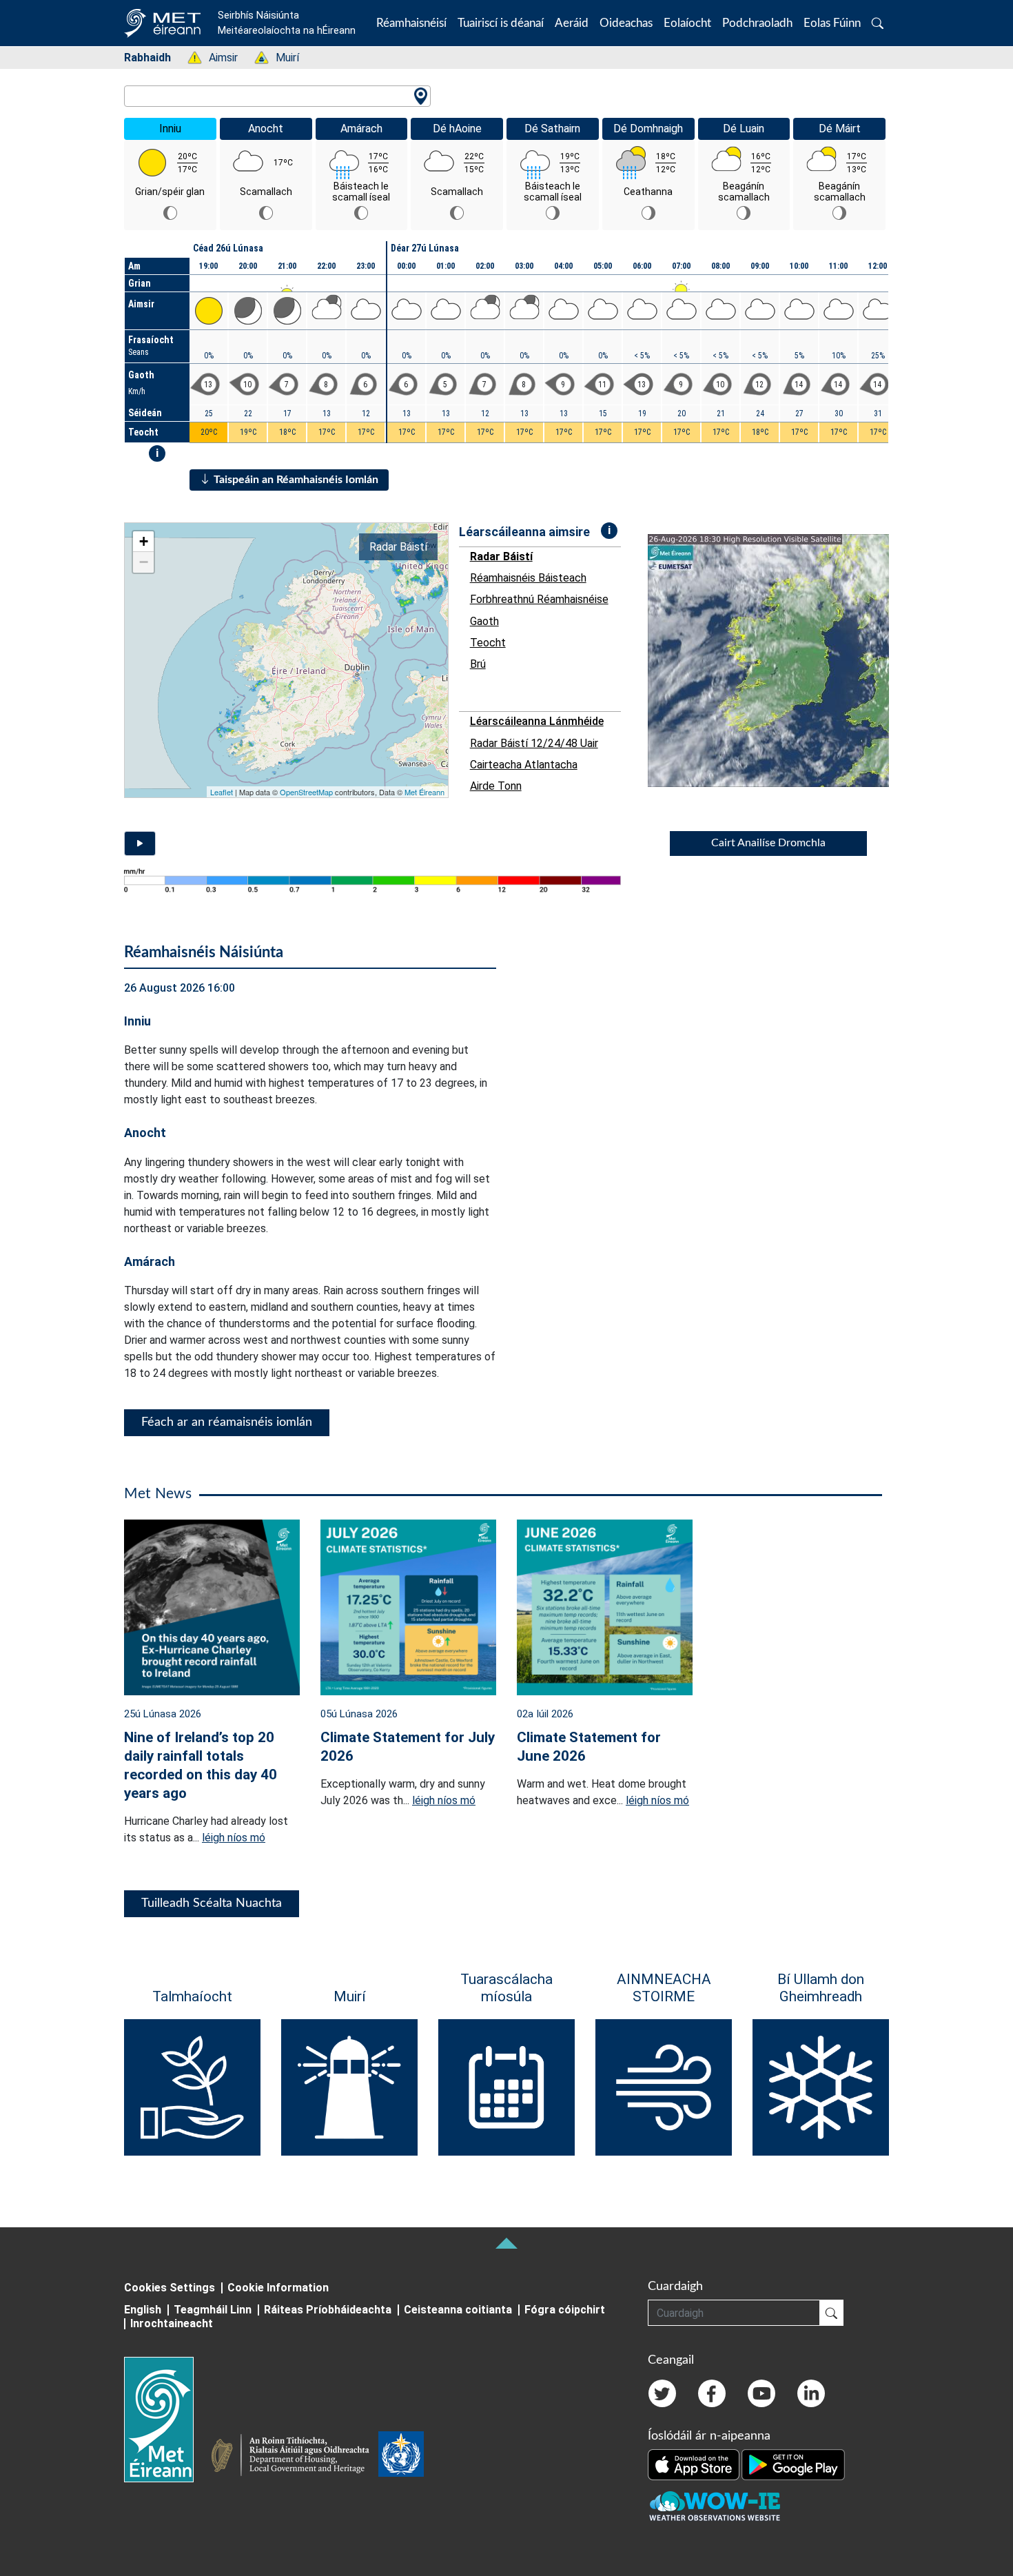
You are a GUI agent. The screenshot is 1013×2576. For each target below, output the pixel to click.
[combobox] (277, 96)
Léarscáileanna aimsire (524, 532)
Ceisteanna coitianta (458, 2310)
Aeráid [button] (572, 23)
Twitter (662, 2393)
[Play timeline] (140, 844)
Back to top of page (506, 2243)
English (143, 2310)
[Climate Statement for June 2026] (605, 1606)
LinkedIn (811, 2393)
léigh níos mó (234, 1838)
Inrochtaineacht (172, 2323)
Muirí (280, 58)
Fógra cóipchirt (565, 2310)
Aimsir (216, 58)
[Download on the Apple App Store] (695, 2464)
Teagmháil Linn (213, 2310)
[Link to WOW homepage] (715, 2507)
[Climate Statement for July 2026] (408, 1606)
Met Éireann (424, 792)
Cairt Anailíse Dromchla (768, 843)
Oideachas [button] (626, 23)
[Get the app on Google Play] (793, 2464)
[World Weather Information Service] (401, 2457)
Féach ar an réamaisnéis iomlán (227, 1422)
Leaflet (222, 792)
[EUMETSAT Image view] (781, 661)
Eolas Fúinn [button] (832, 23)
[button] (878, 23)
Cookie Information (278, 2288)
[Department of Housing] (294, 2457)
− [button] (144, 562)
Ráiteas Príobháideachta (328, 2310)
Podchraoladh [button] (757, 23)
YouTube (761, 2393)
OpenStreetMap (306, 792)
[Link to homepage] (167, 2420)
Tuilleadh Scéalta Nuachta (212, 1903)
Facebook (712, 2393)
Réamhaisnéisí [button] (411, 23)
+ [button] (144, 541)
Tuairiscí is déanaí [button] (501, 23)
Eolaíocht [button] (687, 23)
